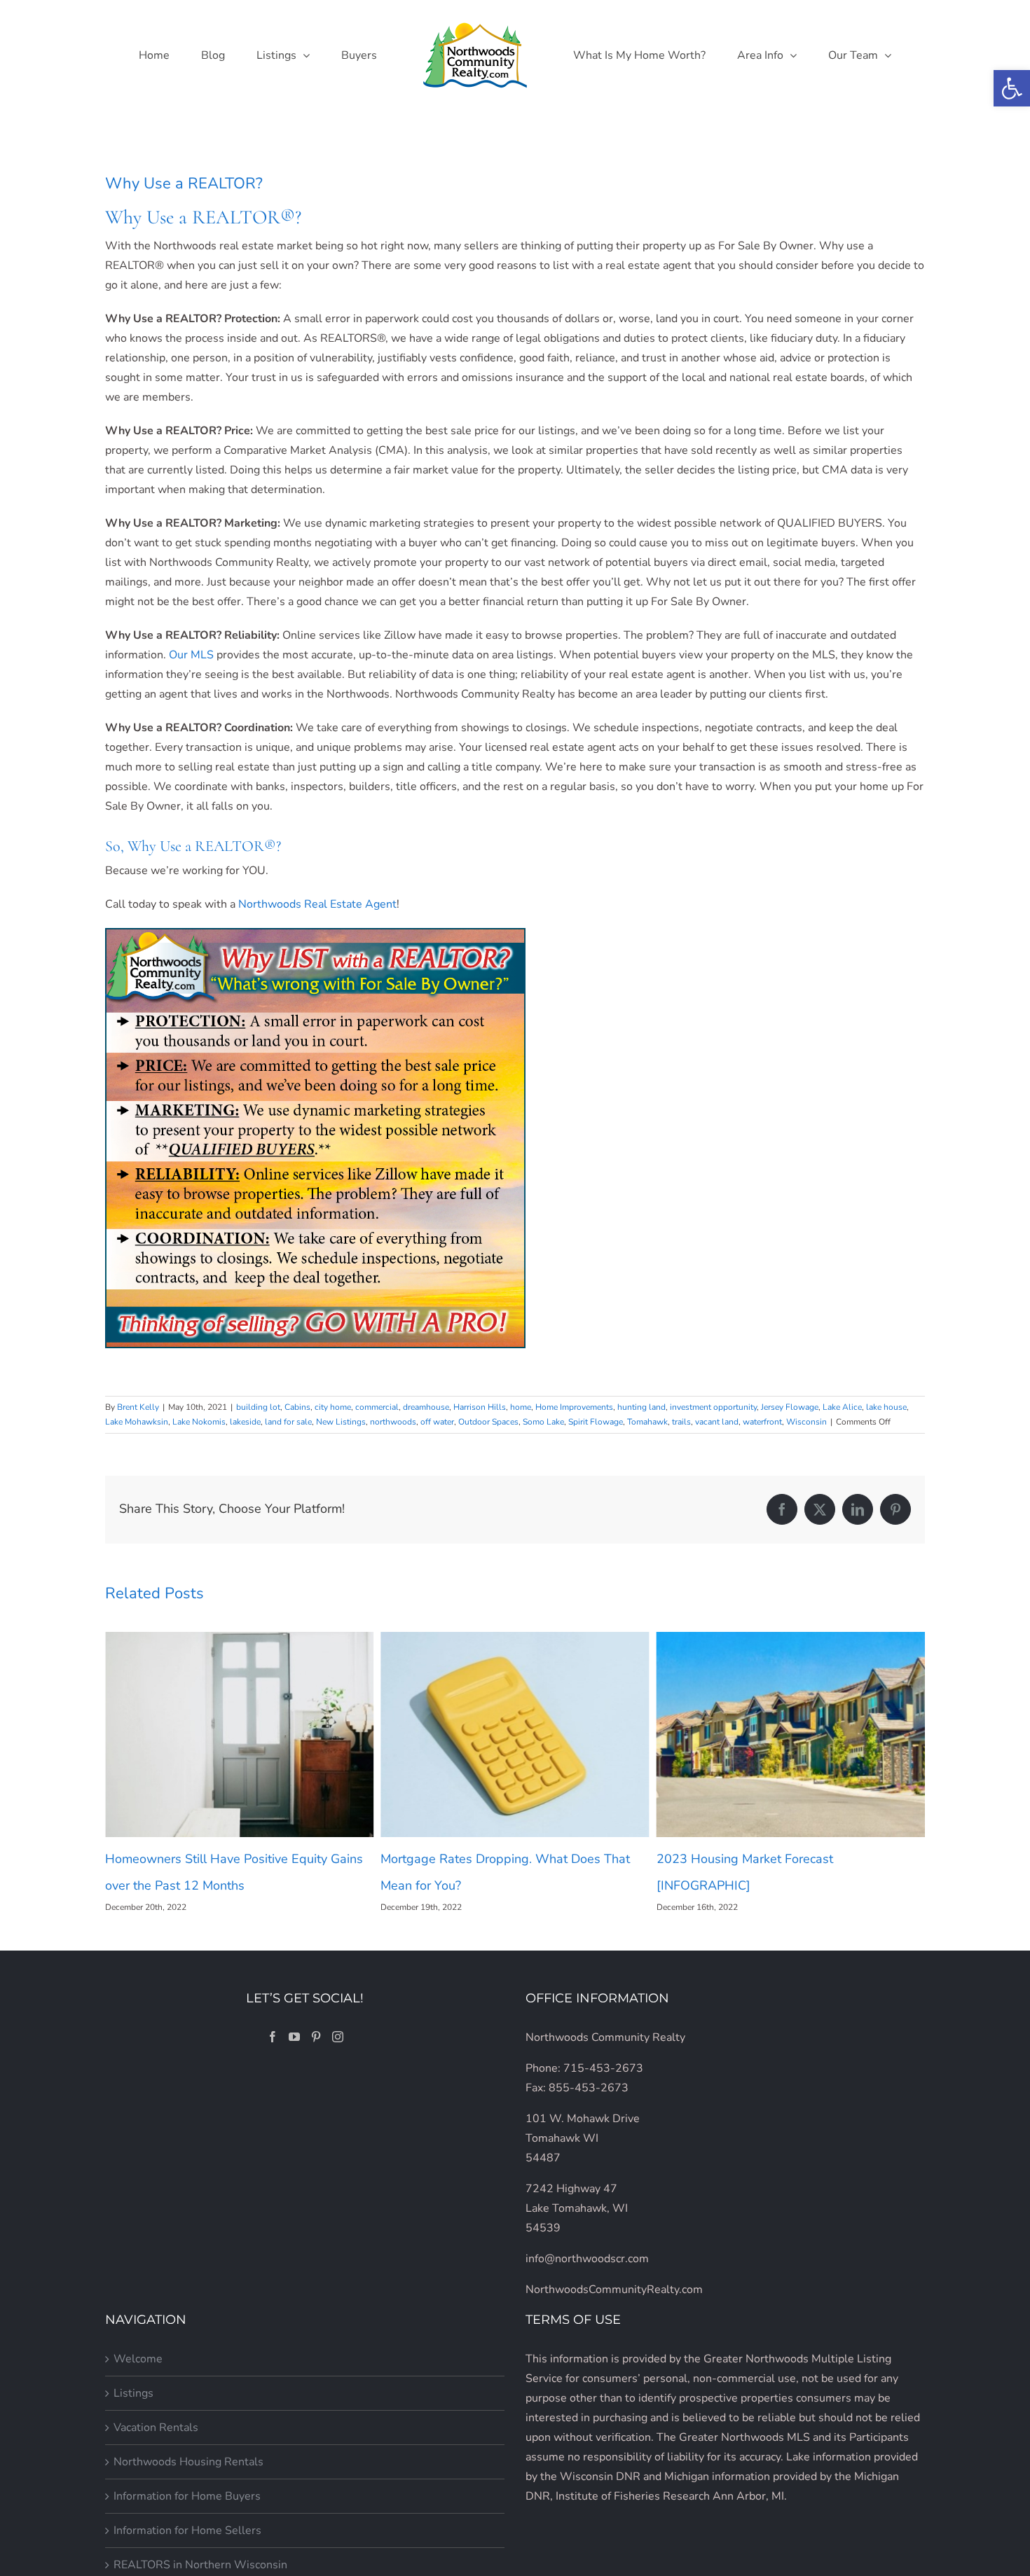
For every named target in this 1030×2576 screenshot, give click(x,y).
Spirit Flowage (596, 1422)
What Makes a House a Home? (746, 1859)
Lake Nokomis (199, 1422)
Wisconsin (806, 1422)
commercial (377, 1407)
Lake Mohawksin (137, 1422)
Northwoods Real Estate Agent (317, 904)
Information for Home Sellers (187, 2530)
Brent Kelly (138, 1407)
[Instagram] (338, 2037)
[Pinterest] (316, 2037)
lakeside (245, 1422)
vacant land (717, 1422)
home (521, 1407)
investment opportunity (713, 1407)
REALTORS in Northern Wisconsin (200, 2565)
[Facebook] (273, 2037)
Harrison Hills (480, 1407)
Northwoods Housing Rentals (188, 2462)
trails (681, 1422)
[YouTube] (294, 2037)
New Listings (341, 1422)
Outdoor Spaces (488, 1422)
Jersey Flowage (790, 1407)
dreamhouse (426, 1407)
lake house (886, 1407)
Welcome (138, 2359)
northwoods (393, 1422)
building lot (258, 1407)
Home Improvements (574, 1407)
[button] (1012, 88)
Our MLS (191, 655)
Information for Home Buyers (187, 2496)
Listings (133, 2393)
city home (333, 1407)
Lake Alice (842, 1407)
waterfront (762, 1422)
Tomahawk (647, 1422)
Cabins (297, 1407)
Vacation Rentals (156, 2428)
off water (437, 1422)
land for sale (288, 1422)
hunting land (641, 1407)
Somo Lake (543, 1422)
